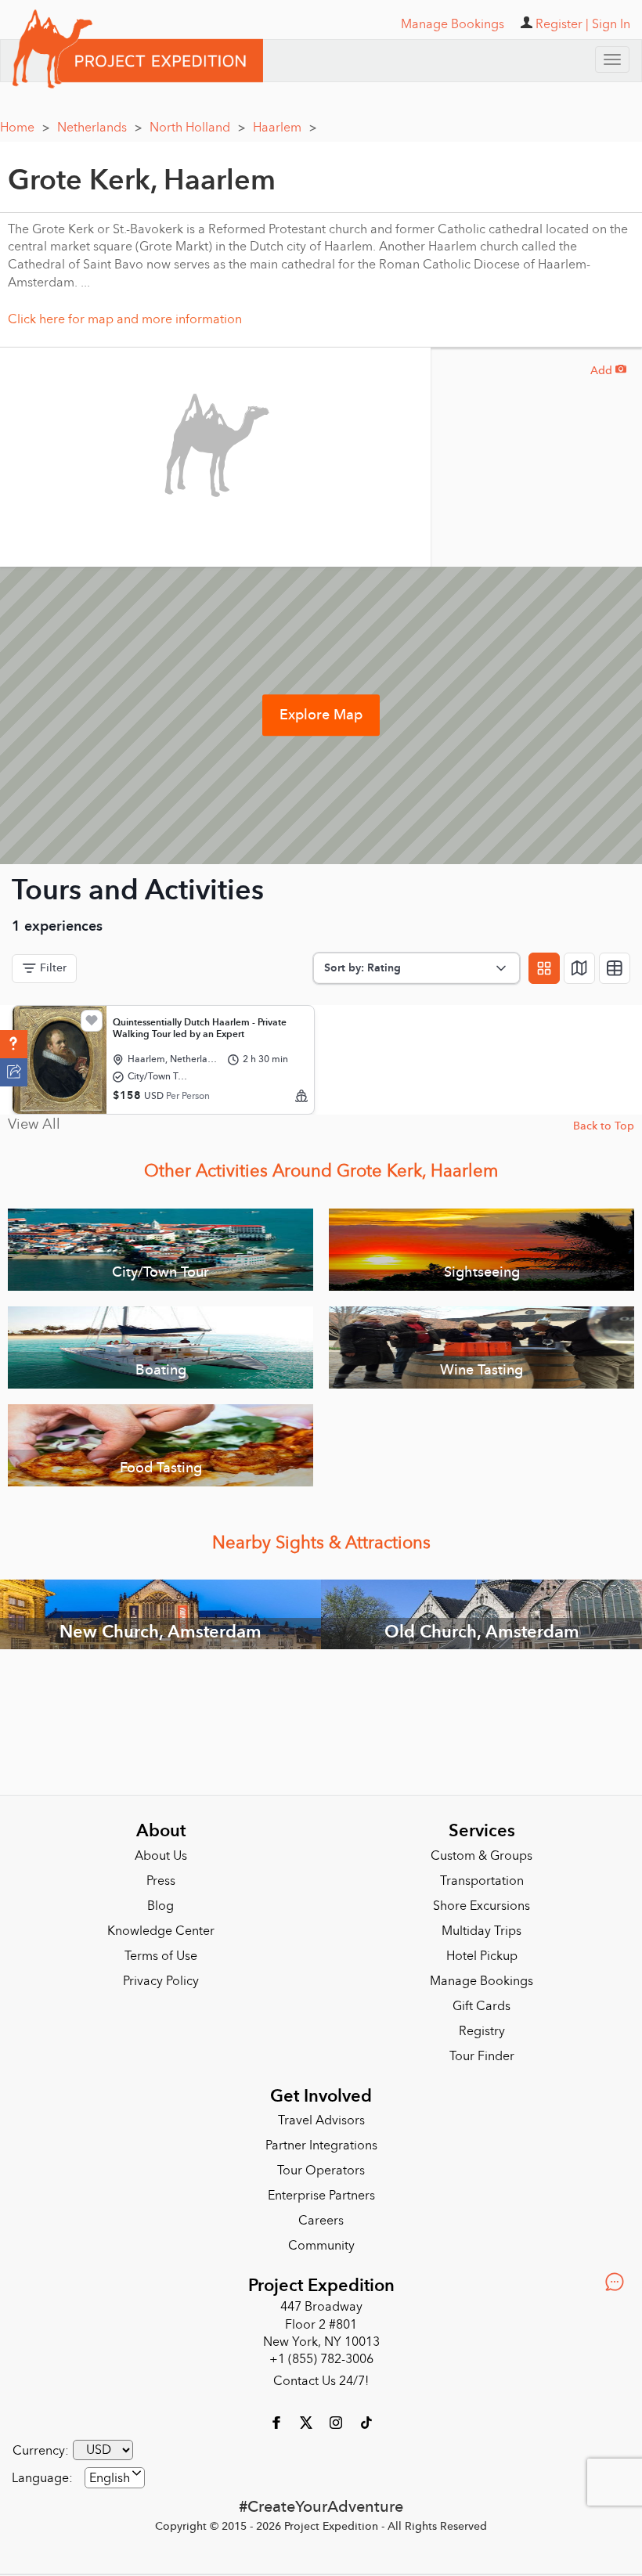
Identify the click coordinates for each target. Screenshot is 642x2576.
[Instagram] (337, 2422)
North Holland (197, 128)
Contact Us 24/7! (321, 2381)
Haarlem (285, 128)
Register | (562, 24)
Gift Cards (481, 2006)
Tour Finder (482, 2056)
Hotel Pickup (482, 1956)
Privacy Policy (161, 1981)
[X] (308, 2422)
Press (161, 1881)
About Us (161, 1856)
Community (321, 2246)
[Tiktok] (366, 2422)
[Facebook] (278, 2422)
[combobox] (115, 2478)
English (110, 2478)
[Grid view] (544, 968)
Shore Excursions (481, 1906)
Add (608, 371)
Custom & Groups (481, 1856)
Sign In (611, 24)
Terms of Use (161, 1956)
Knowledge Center (161, 1931)
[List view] (615, 968)
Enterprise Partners (321, 2196)
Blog (160, 1906)
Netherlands (99, 128)
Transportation (482, 1881)
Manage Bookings (481, 1981)
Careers (321, 2221)
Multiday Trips (481, 1931)
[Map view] (579, 968)
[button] (14, 1044)
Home (25, 128)
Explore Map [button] (321, 715)
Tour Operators (321, 2171)
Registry (482, 2031)
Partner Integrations (321, 2145)
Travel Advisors (321, 2120)
